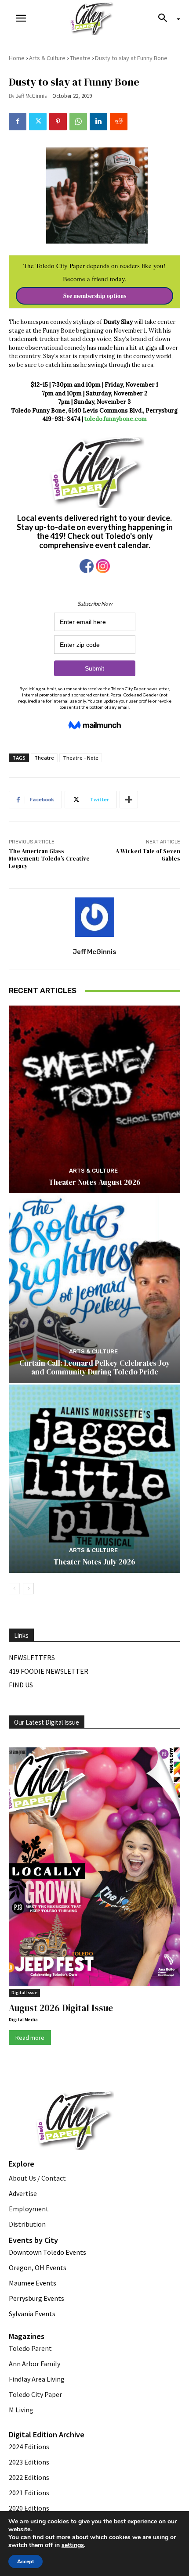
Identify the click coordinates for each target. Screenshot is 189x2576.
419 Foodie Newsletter (49, 1671)
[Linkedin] (98, 122)
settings (73, 2545)
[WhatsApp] (78, 122)
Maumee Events (33, 2283)
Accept (25, 2562)
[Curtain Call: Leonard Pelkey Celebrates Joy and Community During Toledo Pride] (94, 1289)
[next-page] (28, 1589)
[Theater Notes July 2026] (94, 1479)
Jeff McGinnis (31, 96)
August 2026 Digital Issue (61, 2008)
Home (17, 58)
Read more (30, 2038)
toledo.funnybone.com (116, 419)
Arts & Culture (47, 58)
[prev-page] (14, 1589)
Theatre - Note (81, 758)
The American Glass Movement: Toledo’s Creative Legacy (49, 858)
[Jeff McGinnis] (94, 917)
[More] (129, 800)
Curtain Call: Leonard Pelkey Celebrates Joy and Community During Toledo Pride (95, 1367)
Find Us (21, 1685)
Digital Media (23, 2020)
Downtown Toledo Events (47, 2252)
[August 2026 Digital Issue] (94, 1868)
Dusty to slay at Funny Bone (131, 58)
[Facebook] (18, 122)
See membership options (95, 296)
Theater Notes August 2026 (95, 1182)
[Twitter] (38, 122)
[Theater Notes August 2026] (94, 1099)
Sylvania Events (32, 2314)
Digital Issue (24, 1993)
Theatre (80, 58)
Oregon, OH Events (38, 2267)
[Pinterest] (58, 122)
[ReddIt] (119, 122)
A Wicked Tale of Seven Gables (148, 855)
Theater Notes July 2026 (94, 1562)
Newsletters (32, 1658)
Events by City (33, 2240)
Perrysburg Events (36, 2298)
